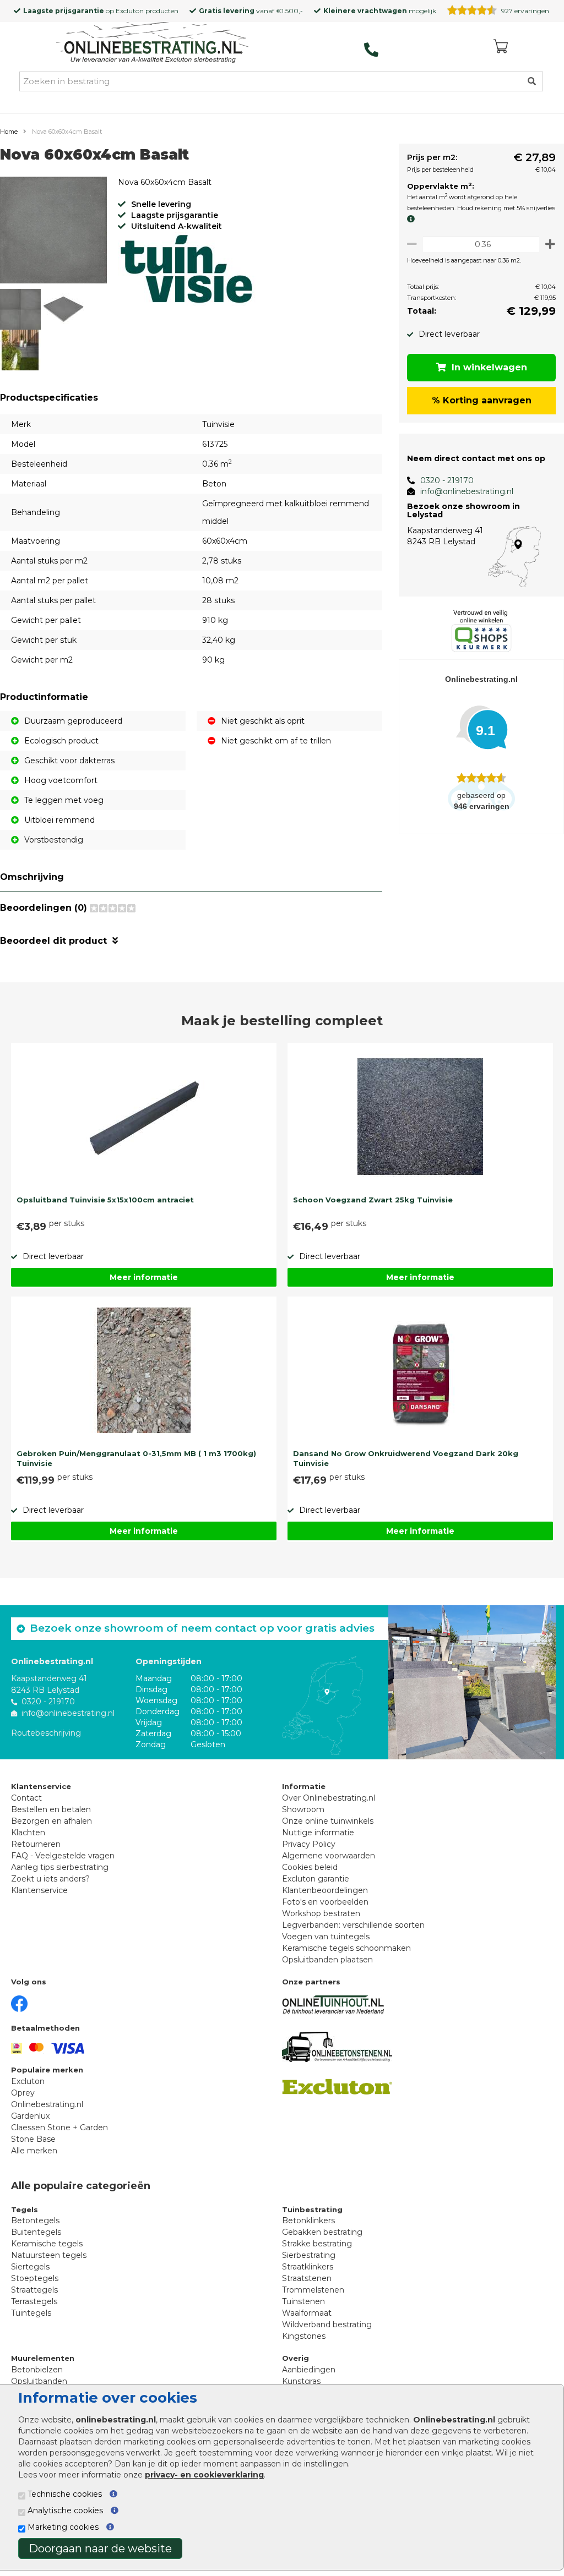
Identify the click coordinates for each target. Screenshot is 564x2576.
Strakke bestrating (317, 2244)
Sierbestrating (309, 2255)
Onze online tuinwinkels (328, 1821)
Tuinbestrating (312, 2209)
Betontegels (35, 2220)
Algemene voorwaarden (329, 1856)
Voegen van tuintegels (326, 1937)
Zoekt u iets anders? (50, 1879)
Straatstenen (307, 2278)
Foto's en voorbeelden (325, 1902)
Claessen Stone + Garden (59, 2127)
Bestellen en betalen (51, 1809)
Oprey (23, 2093)
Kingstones (304, 2336)
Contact (26, 1798)
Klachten (28, 1833)
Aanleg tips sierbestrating (60, 1867)
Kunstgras (301, 2381)
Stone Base (33, 2139)
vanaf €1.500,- (251, 11)
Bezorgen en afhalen (51, 1821)
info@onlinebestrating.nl (467, 491)
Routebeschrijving (46, 1733)
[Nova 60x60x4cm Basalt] (53, 232)
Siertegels (30, 2267)
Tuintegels (31, 2313)
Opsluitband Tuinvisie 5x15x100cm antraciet (105, 1200)
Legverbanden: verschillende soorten (353, 1925)
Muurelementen (43, 2358)
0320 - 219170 (447, 480)
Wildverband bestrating (327, 2325)
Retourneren (36, 1844)
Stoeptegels (35, 2278)
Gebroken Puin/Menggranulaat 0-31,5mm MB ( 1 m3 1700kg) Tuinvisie (136, 1458)
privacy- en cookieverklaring (204, 2475)
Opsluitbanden (39, 2381)
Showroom (303, 1809)
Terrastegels (34, 2301)
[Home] (153, 43)
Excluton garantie (316, 1879)
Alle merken (34, 2151)
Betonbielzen (37, 2370)
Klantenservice (39, 1890)
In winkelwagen (489, 367)
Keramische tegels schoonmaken (346, 1948)
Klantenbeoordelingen (325, 1890)
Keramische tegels (47, 2244)
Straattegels (34, 2290)
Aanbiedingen (309, 2370)
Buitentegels (36, 2232)
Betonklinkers (308, 2220)
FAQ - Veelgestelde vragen (63, 1856)
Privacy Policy (309, 1844)
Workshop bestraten (321, 1913)
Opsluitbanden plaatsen (327, 1960)
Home (9, 132)
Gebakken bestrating (322, 2232)
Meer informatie (144, 1277)
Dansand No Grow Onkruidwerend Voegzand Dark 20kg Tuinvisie (406, 1458)
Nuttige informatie (318, 1833)
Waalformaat (307, 2313)
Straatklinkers (308, 2267)
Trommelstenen (313, 2290)
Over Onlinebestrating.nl (329, 1798)
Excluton (130, 11)
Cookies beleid (310, 1867)
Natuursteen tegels (49, 2255)
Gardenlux (30, 2116)
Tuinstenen (303, 2301)
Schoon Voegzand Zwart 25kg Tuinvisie (373, 1200)
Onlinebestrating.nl (47, 2104)
